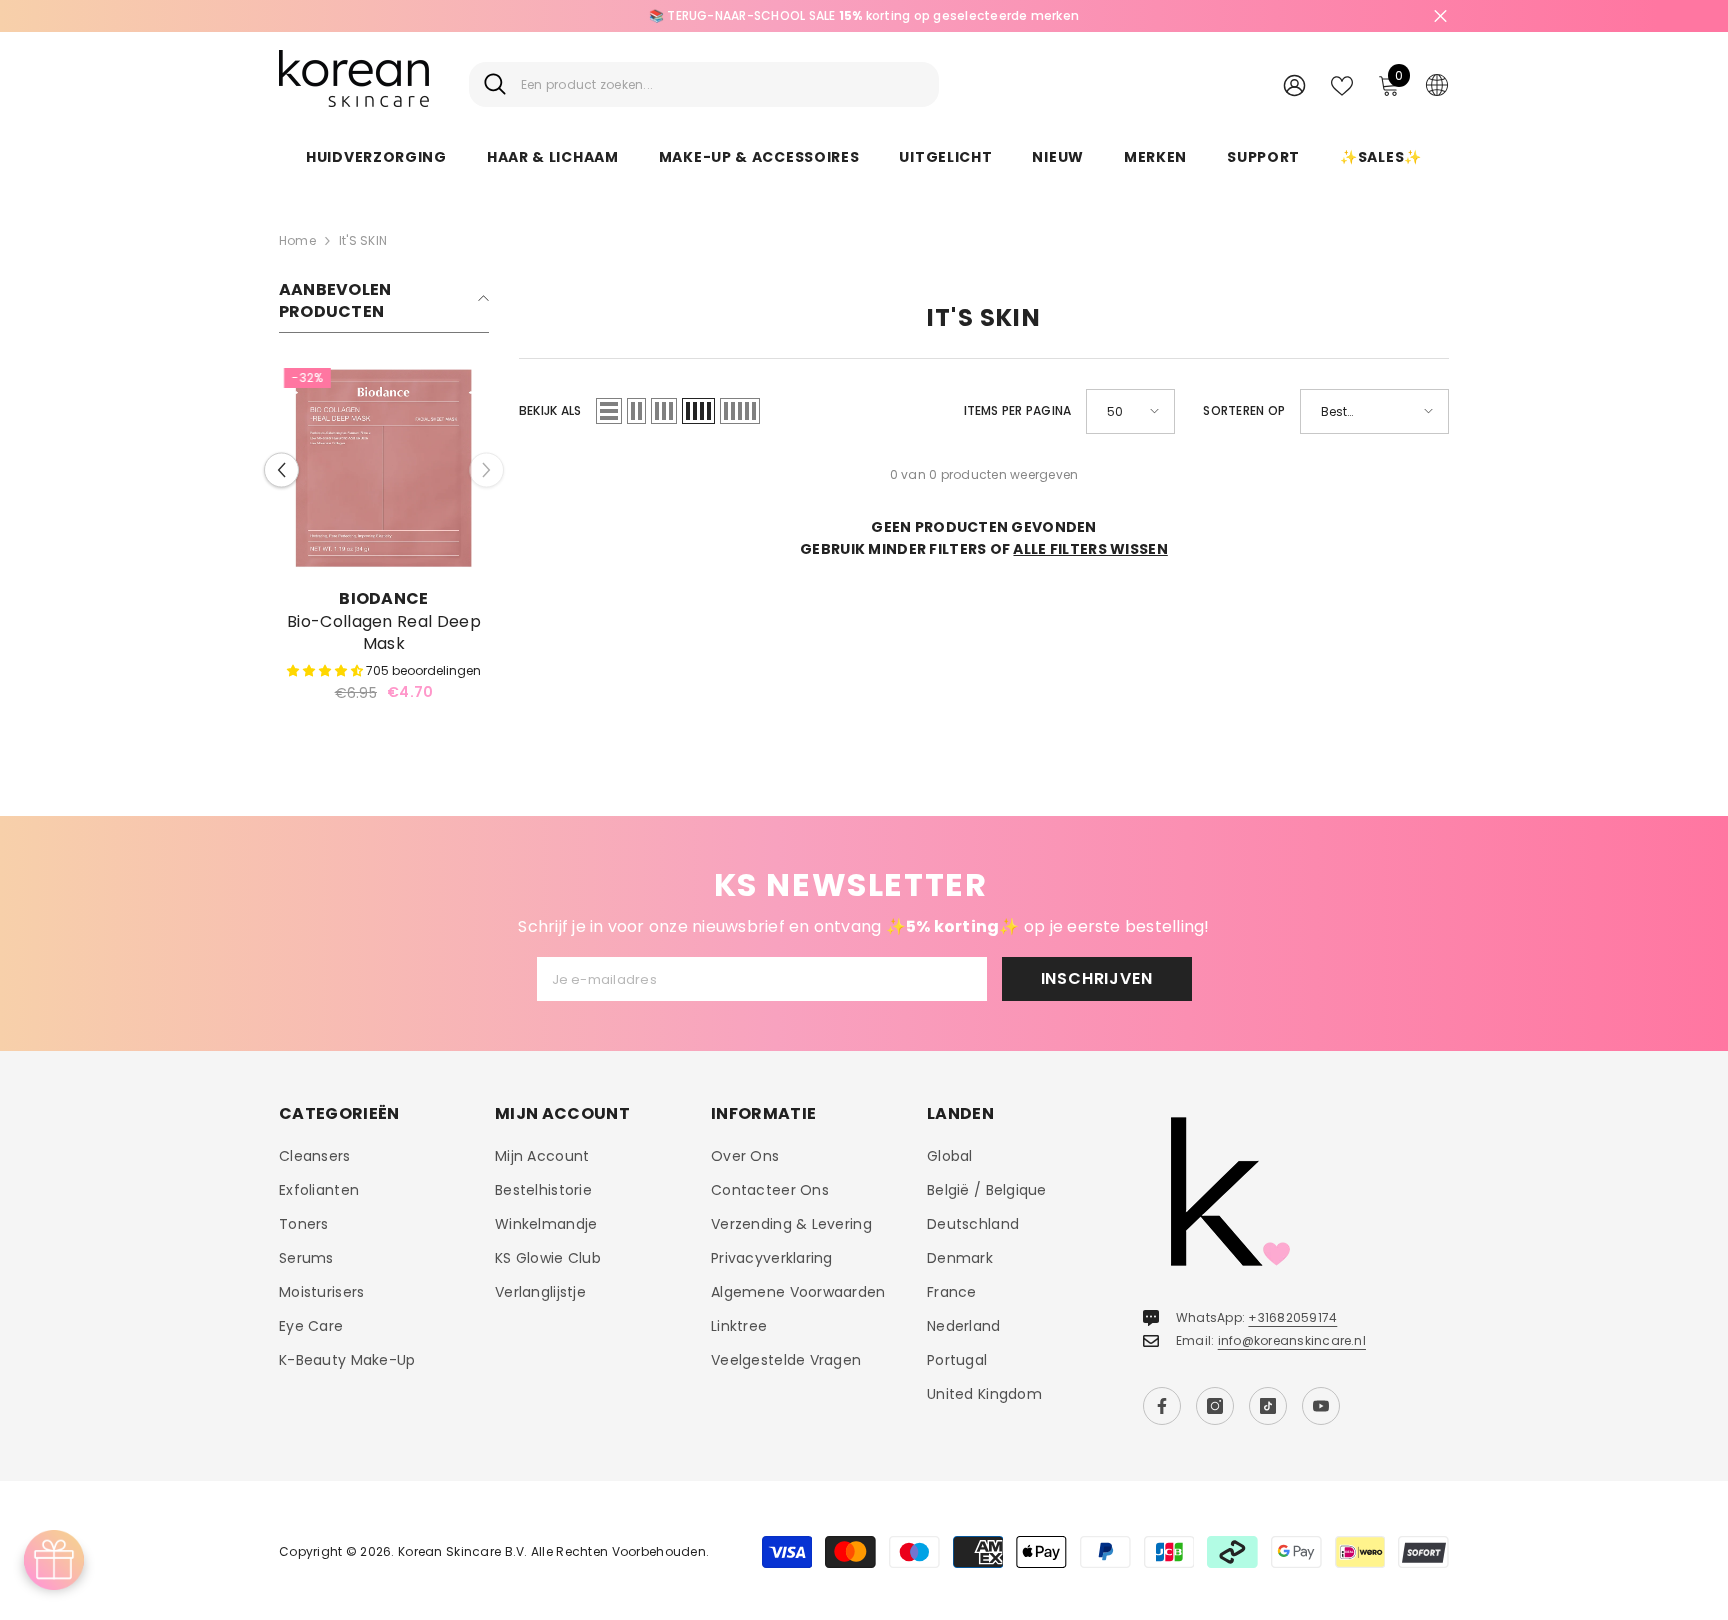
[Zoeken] (704, 84)
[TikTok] (1268, 1406)
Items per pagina (1018, 410)
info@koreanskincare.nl (1292, 1340)
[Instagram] (1215, 1406)
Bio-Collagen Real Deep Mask (384, 633)
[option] (864, 16)
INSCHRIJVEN (1097, 978)
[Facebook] (1162, 1406)
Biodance (384, 598)
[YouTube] (1321, 1406)
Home (297, 240)
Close (1440, 16)
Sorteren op (1244, 410)
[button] (281, 469)
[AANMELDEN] (1294, 84)
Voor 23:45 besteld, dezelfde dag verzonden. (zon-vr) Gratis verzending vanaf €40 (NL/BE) (863, 15)
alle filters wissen (1090, 549)
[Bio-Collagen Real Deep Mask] (384, 468)
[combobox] (722, 84)
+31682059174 (1292, 1317)
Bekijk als (550, 410)
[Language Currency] (1437, 84)
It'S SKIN (363, 240)
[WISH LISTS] (1342, 84)
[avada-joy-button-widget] (54, 1560)
